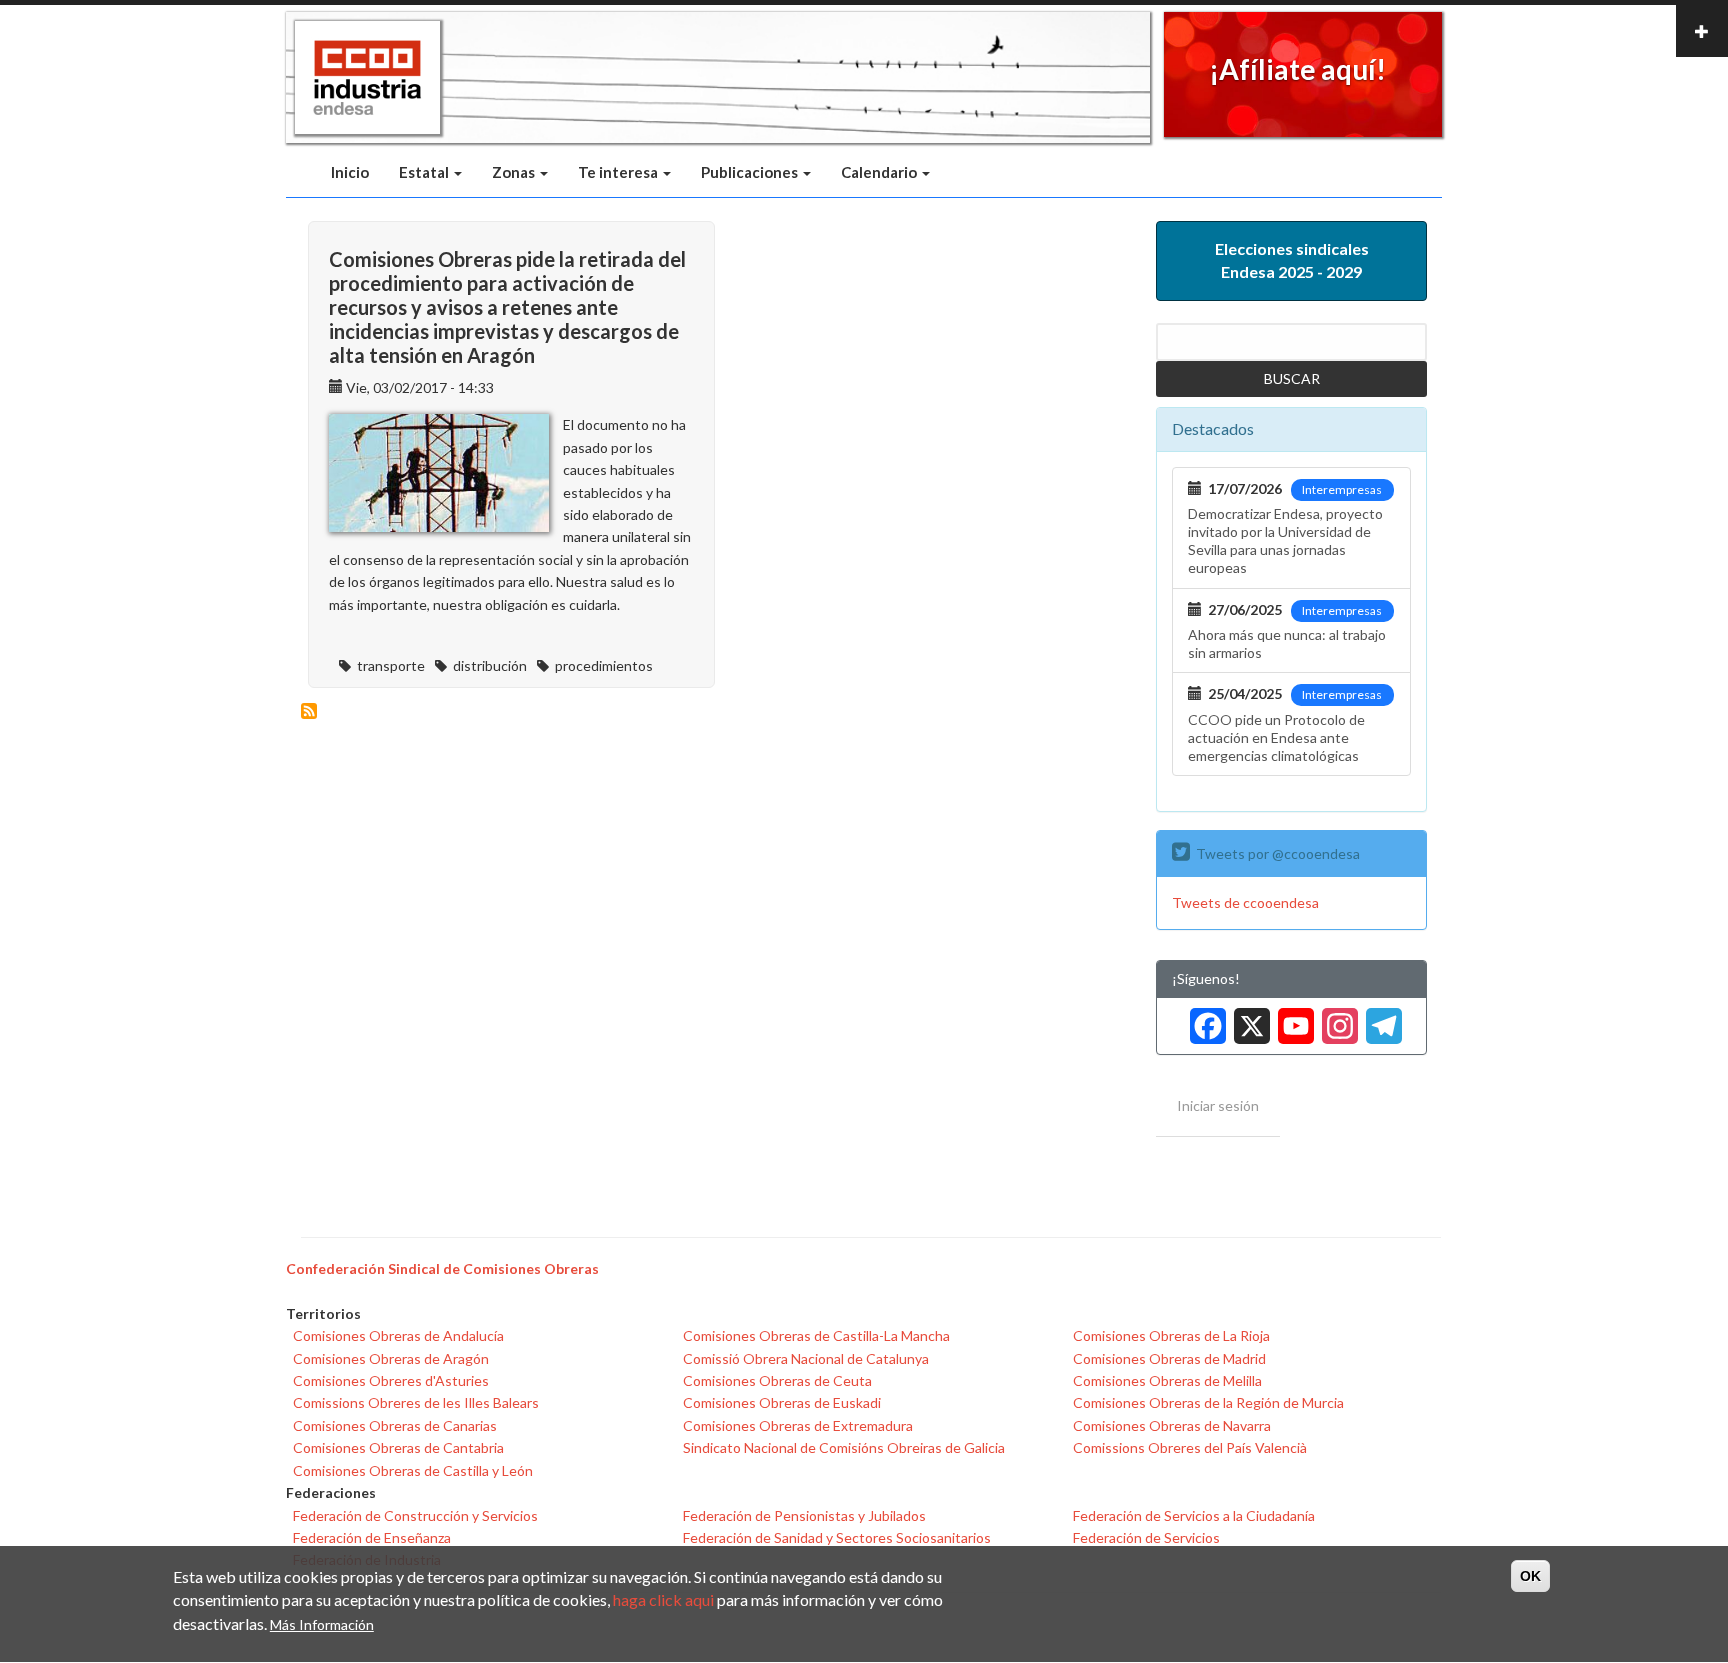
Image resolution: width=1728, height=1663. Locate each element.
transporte (391, 665)
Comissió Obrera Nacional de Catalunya (806, 1358)
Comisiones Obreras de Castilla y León (413, 1470)
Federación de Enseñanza (372, 1537)
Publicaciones (751, 172)
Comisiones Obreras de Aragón (391, 1358)
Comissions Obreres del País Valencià (1190, 1447)
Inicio (350, 172)
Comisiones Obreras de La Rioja (1171, 1335)
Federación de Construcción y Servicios (415, 1515)
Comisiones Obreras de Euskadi (782, 1402)
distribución (490, 665)
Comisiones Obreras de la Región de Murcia (1208, 1402)
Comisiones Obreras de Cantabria (398, 1447)
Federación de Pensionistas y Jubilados (804, 1515)
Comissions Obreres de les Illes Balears (416, 1402)
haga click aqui (663, 1600)
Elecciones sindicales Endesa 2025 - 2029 (1292, 260)
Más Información (322, 1624)
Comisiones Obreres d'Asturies (391, 1380)
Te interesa (619, 172)
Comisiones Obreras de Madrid (1169, 1358)
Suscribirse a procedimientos (309, 711)
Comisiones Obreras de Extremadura (798, 1425)
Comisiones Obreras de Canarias (395, 1425)
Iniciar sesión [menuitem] (1218, 1105)
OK (1530, 1576)
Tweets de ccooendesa (1245, 902)
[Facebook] (1204, 1018)
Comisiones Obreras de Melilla (1167, 1380)
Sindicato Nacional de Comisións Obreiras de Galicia (844, 1447)
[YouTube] (1292, 1018)
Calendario (880, 172)
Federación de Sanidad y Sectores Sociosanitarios (837, 1537)
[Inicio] (367, 78)
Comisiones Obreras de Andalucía (398, 1335)
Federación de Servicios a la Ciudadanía (1194, 1515)
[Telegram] (1380, 1018)
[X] (1248, 1018)
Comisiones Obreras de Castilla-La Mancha (816, 1335)
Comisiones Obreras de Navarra (1172, 1425)
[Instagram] (1336, 1018)
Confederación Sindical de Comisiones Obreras (442, 1268)
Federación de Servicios (1146, 1537)
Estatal (425, 172)
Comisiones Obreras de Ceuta (777, 1380)
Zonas (515, 172)
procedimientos (604, 665)
